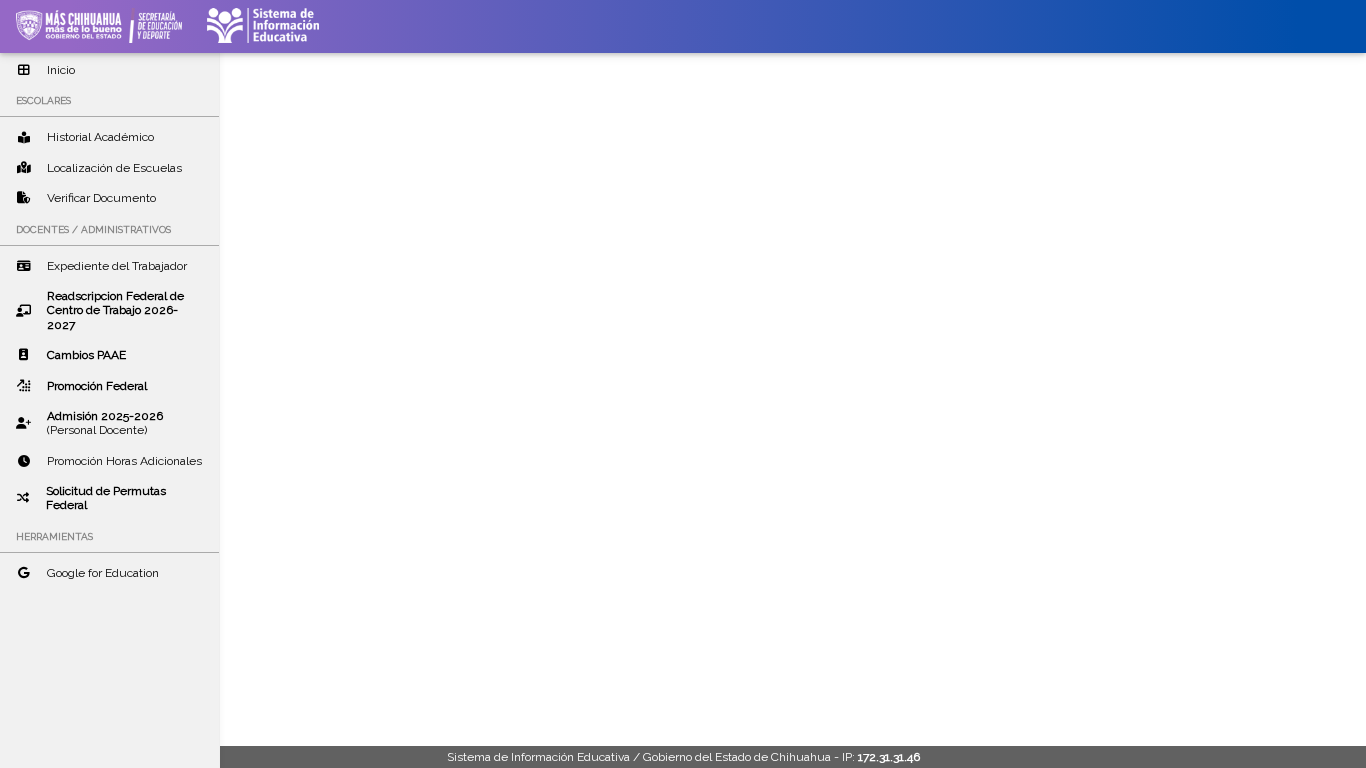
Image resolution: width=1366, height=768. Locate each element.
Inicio (61, 70)
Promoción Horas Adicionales (124, 461)
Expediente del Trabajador (117, 266)
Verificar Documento (101, 198)
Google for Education (103, 573)
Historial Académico (100, 137)
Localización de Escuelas (114, 168)
